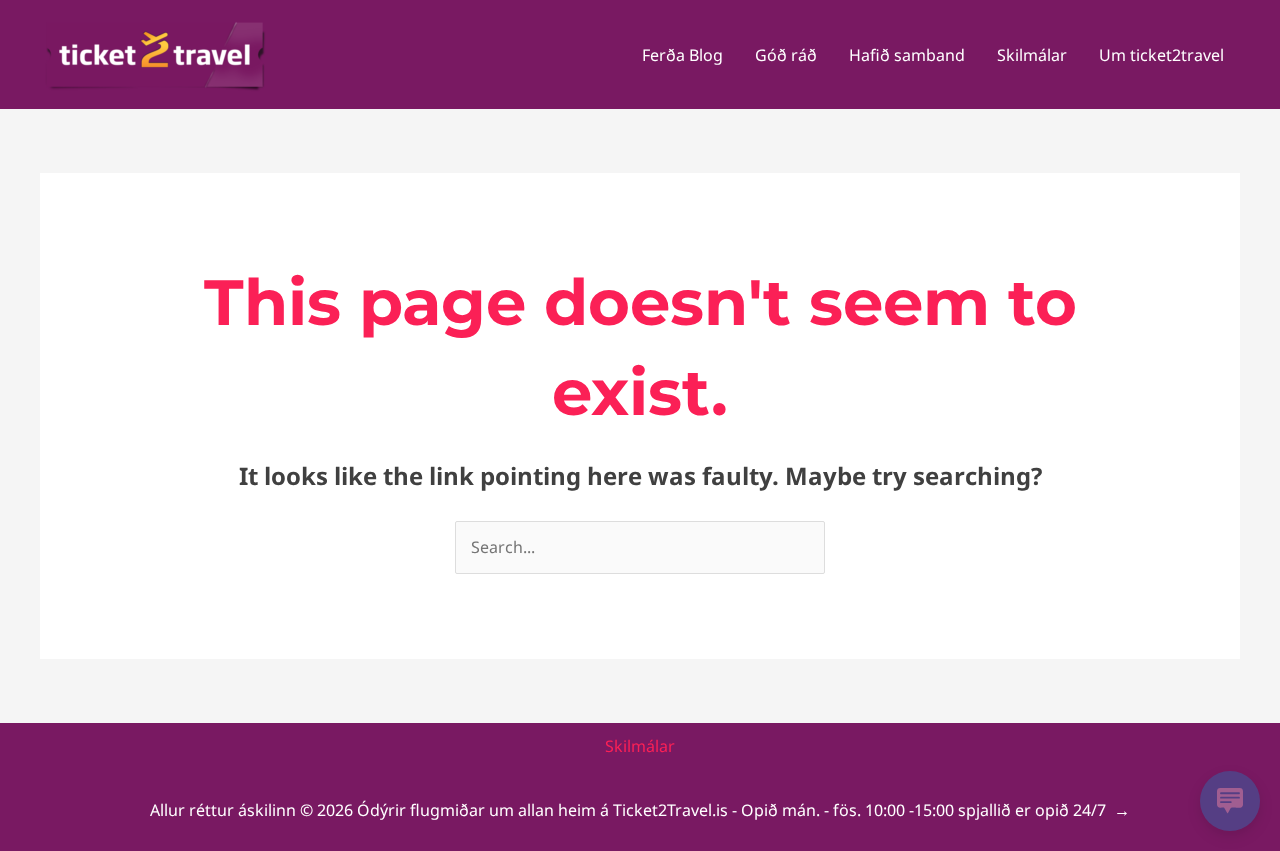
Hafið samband (907, 55)
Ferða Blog (682, 55)
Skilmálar (1032, 55)
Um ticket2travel (1161, 55)
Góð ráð (786, 55)
